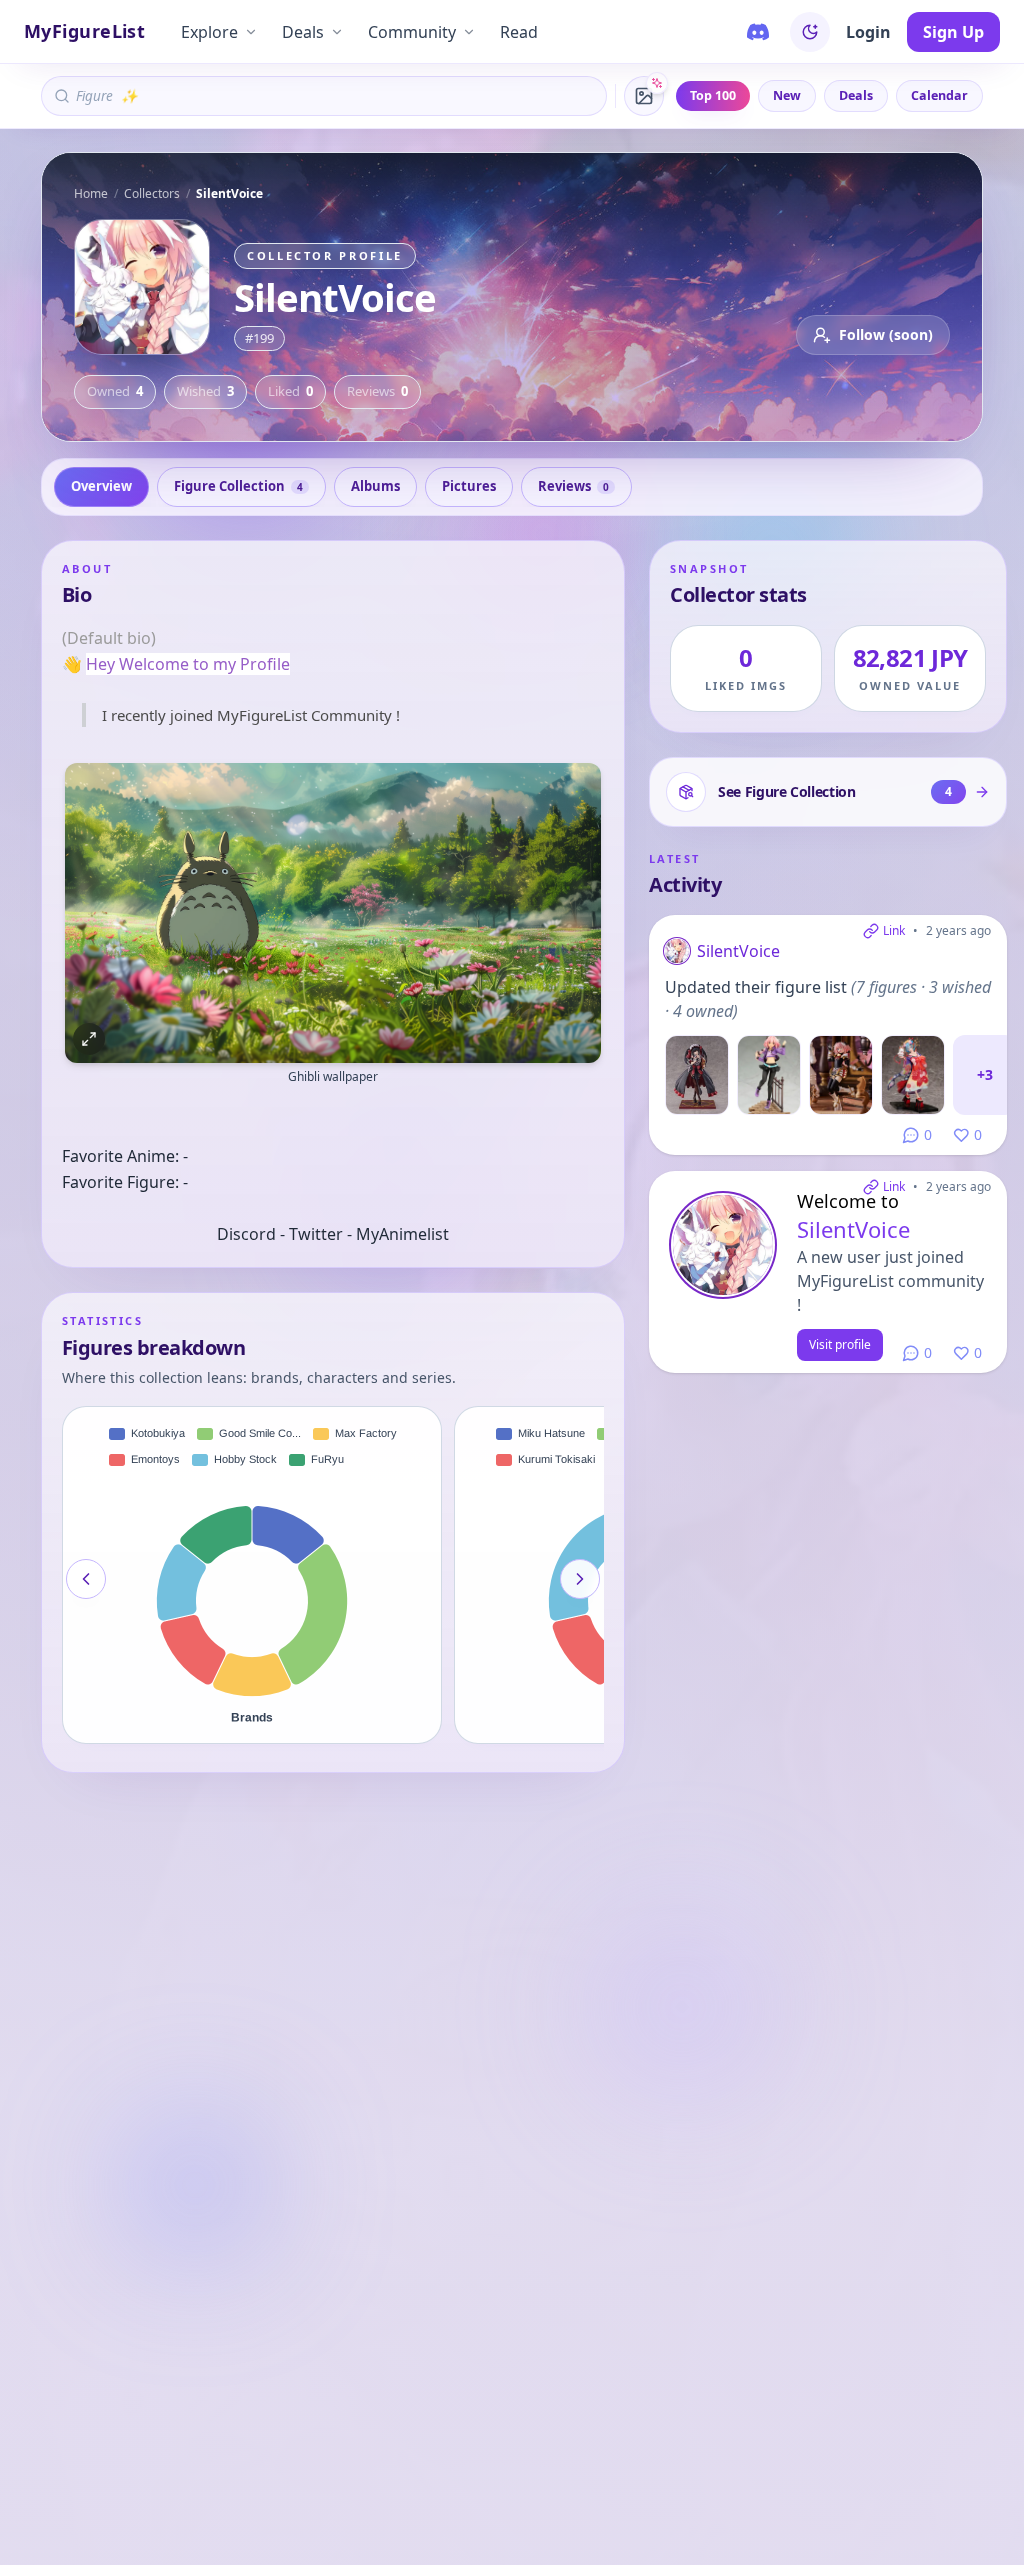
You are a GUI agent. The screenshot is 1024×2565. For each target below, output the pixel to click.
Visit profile (840, 1344)
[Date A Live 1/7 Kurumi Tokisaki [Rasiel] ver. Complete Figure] (697, 1075)
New (787, 95)
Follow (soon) (886, 334)
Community (412, 32)
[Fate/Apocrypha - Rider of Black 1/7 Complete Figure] (769, 1075)
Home (91, 193)
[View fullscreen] (89, 1039)
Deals (303, 32)
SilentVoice (738, 951)
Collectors (152, 193)
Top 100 (713, 95)
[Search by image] (644, 96)
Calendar (939, 95)
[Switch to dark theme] (810, 32)
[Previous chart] (86, 1579)
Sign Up (953, 32)
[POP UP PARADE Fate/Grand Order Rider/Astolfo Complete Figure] (841, 1075)
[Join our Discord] (758, 32)
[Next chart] (580, 1579)
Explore (209, 32)
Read (519, 32)
